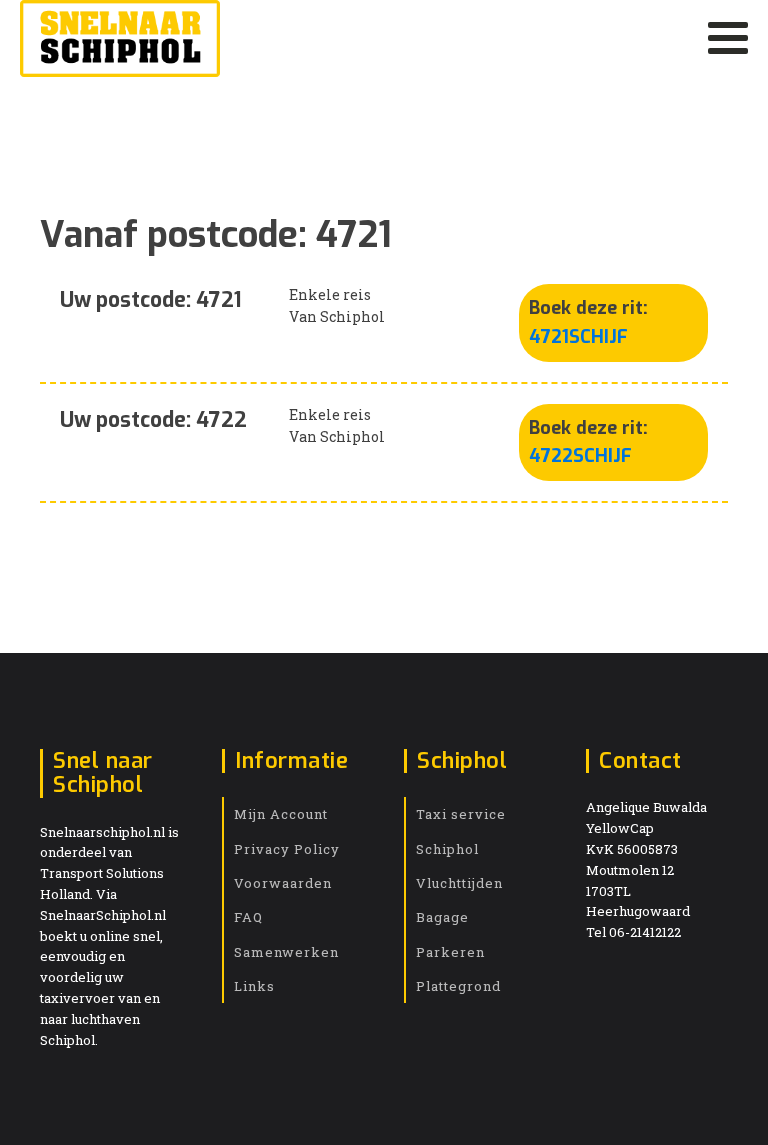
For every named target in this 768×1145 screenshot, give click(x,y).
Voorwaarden (283, 883)
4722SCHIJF (580, 456)
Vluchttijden (459, 883)
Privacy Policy (287, 849)
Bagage (442, 917)
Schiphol (447, 849)
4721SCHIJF (578, 337)
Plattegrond (458, 986)
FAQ (248, 917)
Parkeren (450, 952)
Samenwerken (286, 952)
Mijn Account (281, 814)
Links (254, 986)
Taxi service (461, 814)
